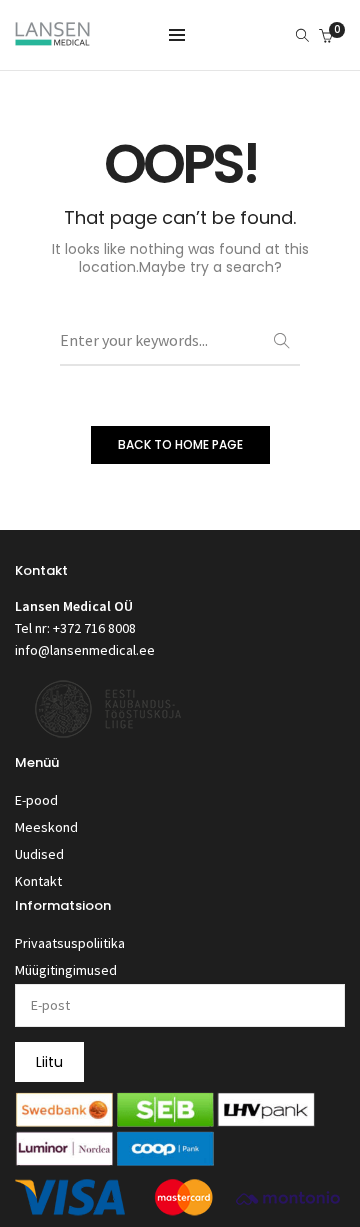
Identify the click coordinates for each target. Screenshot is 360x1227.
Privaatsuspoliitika (70, 943)
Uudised (39, 854)
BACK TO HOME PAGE (180, 444)
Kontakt (38, 881)
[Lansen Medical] (52, 37)
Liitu (49, 1062)
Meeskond (46, 827)
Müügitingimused (66, 970)
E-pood (36, 800)
